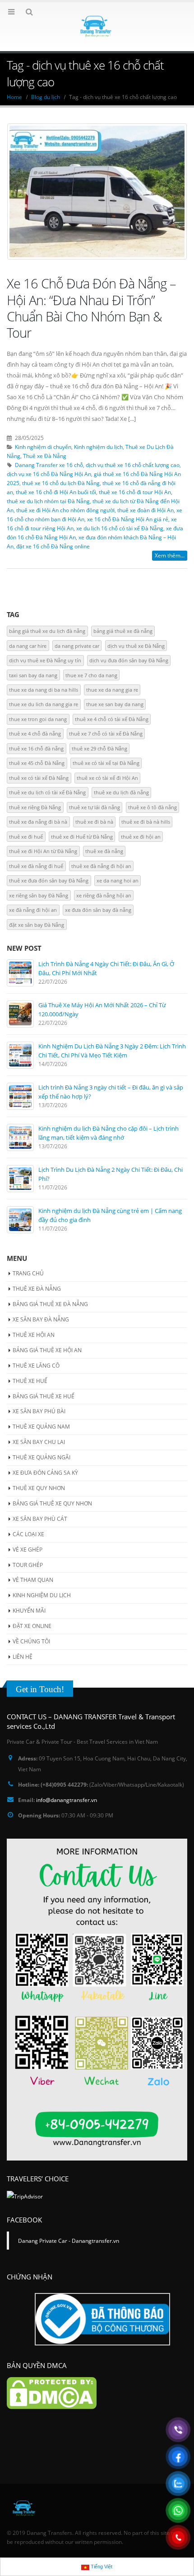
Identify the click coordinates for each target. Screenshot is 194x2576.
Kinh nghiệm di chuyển (43, 447)
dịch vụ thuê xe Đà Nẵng (136, 646)
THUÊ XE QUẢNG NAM (41, 1427)
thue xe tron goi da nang (38, 719)
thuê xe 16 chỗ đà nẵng (36, 748)
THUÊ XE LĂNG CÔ (36, 1366)
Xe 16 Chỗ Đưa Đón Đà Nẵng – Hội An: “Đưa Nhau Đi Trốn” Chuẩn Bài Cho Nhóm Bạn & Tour (91, 308)
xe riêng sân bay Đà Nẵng (39, 895)
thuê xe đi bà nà (94, 822)
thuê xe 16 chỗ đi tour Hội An (135, 492)
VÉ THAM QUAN (33, 1580)
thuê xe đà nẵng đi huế (36, 866)
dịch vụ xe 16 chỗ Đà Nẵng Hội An (49, 474)
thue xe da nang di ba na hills (44, 690)
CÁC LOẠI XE (28, 1534)
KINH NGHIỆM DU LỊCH (42, 1595)
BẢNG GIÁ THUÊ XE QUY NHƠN (52, 1503)
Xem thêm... (170, 555)
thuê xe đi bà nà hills (146, 822)
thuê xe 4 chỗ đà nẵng (35, 734)
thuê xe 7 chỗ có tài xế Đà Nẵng (106, 734)
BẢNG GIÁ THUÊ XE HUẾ (44, 1396)
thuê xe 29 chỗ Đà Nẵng (99, 748)
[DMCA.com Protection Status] (52, 2392)
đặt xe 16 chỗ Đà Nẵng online (53, 546)
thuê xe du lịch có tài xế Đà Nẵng (47, 792)
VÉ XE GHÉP (28, 1550)
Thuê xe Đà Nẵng (45, 456)
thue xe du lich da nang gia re (44, 704)
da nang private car (77, 646)
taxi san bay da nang (33, 675)
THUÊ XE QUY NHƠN (39, 1488)
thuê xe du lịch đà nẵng (121, 792)
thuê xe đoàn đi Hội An (145, 510)
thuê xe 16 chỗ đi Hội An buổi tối (56, 492)
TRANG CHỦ (28, 1273)
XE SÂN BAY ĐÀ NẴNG (41, 1319)
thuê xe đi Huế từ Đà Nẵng (82, 837)
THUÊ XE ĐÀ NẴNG (37, 1289)
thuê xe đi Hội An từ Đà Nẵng (43, 851)
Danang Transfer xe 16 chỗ (49, 465)
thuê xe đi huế (26, 837)
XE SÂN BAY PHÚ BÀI (39, 1411)
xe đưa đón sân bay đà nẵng (98, 910)
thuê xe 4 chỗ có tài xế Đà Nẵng (112, 719)
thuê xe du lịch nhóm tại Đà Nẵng (48, 501)
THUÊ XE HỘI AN (34, 1335)
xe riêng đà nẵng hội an (104, 895)
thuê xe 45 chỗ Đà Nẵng (37, 763)
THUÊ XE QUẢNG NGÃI (42, 1457)
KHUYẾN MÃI (29, 1611)
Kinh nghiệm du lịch (98, 447)
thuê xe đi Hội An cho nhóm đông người (65, 510)
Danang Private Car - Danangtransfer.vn (69, 2241)
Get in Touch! (40, 1689)
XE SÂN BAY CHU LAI (39, 1442)
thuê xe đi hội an (141, 837)
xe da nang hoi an (118, 880)
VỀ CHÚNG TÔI (31, 1641)
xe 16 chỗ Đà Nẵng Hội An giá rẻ (128, 519)
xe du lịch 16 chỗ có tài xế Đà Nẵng (120, 528)
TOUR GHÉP (28, 1565)
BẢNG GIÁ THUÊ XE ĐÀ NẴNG (50, 1304)
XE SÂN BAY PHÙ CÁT (40, 1519)
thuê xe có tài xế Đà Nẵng (39, 778)
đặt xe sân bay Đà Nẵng (37, 925)
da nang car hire (28, 646)
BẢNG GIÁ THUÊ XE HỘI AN (47, 1350)
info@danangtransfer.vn (67, 1800)
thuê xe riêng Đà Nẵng (35, 807)
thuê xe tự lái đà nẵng (95, 807)
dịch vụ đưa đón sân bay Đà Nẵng (129, 660)
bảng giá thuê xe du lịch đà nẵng (47, 631)
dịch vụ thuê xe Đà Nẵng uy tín (45, 660)
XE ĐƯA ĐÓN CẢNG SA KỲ (45, 1473)
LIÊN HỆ (23, 1657)
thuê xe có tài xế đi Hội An (107, 778)
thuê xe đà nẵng (104, 851)
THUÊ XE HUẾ (30, 1381)
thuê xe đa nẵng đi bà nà (38, 822)
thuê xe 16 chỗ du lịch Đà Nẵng (61, 483)
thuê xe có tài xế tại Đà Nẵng (106, 763)
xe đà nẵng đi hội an (33, 910)
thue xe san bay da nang (115, 704)
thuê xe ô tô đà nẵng (152, 807)
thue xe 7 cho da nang (91, 675)
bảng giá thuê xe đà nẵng (123, 631)
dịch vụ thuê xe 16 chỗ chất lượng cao (133, 465)
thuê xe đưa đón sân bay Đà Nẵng (49, 880)
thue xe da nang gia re (112, 690)
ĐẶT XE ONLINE (32, 1626)
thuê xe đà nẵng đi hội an (101, 866)
